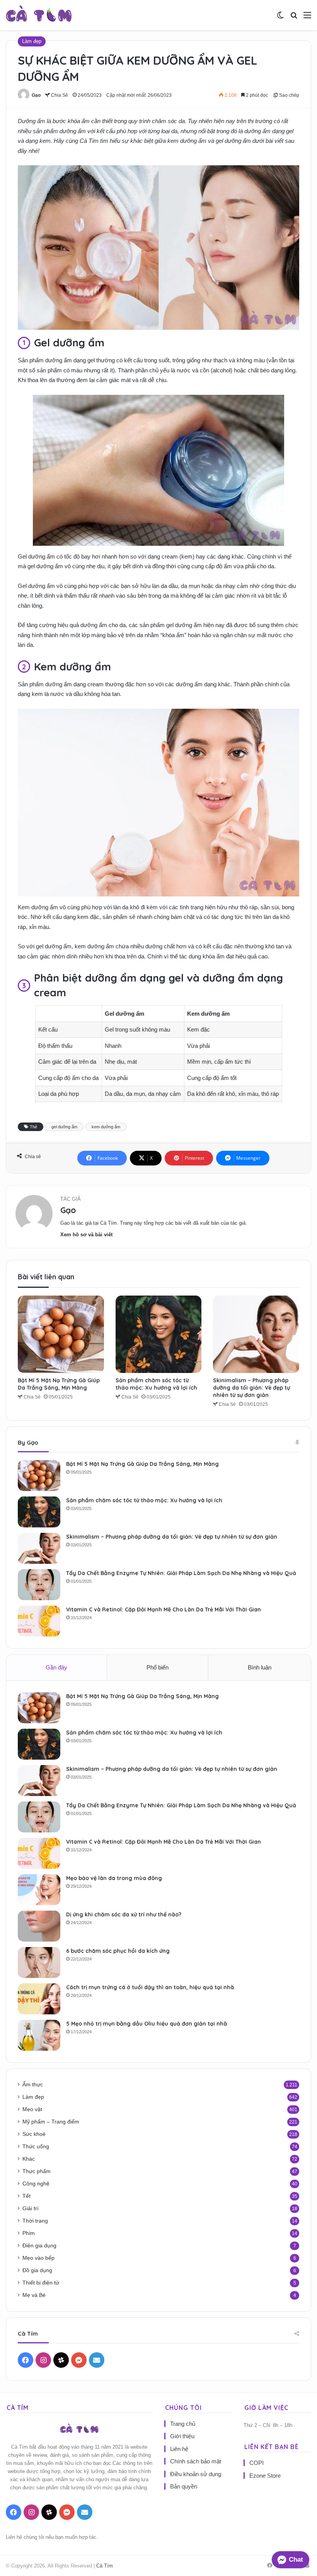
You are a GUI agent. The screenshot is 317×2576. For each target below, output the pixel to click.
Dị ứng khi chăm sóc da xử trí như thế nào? (124, 1914)
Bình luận (260, 1667)
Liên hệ (179, 2449)
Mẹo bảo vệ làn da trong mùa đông (114, 1878)
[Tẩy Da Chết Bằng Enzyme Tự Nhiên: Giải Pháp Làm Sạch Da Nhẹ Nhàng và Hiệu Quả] (39, 1585)
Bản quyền (184, 2486)
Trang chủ (183, 2424)
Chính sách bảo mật (196, 2461)
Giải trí (31, 2208)
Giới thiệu (182, 2436)
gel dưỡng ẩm (64, 1127)
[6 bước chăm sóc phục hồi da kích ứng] (39, 1962)
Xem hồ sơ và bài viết (86, 1235)
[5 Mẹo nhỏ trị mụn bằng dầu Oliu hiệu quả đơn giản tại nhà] (39, 2035)
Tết (26, 2196)
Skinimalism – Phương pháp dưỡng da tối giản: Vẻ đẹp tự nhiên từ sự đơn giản (251, 1388)
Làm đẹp (32, 41)
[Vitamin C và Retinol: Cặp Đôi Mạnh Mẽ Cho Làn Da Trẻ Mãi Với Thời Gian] (39, 1621)
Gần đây (56, 1667)
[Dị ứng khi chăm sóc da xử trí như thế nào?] (39, 1926)
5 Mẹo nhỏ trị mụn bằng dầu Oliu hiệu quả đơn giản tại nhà (147, 2024)
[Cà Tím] (39, 15)
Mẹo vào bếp (38, 2258)
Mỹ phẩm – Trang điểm (51, 2122)
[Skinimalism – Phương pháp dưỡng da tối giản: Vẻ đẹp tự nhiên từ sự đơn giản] (256, 1334)
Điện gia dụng (39, 2246)
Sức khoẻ (34, 2134)
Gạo (36, 95)
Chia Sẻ (59, 95)
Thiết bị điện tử (41, 2283)
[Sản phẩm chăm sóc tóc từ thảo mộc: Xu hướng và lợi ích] (159, 1334)
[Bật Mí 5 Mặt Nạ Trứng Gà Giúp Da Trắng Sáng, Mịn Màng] (61, 1334)
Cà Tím (105, 2566)
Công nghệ (36, 2184)
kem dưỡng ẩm (106, 1127)
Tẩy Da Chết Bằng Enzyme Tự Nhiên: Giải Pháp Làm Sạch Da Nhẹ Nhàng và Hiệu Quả (181, 1573)
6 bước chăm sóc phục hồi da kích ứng (118, 1951)
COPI (256, 2463)
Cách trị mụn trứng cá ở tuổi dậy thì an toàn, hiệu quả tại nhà (150, 1987)
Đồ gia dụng (37, 2270)
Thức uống (36, 2147)
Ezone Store (265, 2476)
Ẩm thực (33, 2085)
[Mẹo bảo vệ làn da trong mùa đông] (39, 1890)
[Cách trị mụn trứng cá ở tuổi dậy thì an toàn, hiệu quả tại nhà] (39, 1999)
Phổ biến (158, 1667)
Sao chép (289, 95)
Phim (29, 2233)
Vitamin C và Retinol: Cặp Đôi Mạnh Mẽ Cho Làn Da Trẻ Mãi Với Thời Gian (164, 1609)
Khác (29, 2159)
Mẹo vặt (32, 2109)
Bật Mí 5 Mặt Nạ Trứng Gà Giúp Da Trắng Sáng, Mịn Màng (59, 1384)
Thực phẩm (37, 2171)
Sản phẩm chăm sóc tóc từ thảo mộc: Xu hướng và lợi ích (156, 1384)
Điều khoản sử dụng (196, 2474)
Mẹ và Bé (34, 2295)
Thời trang (35, 2221)
